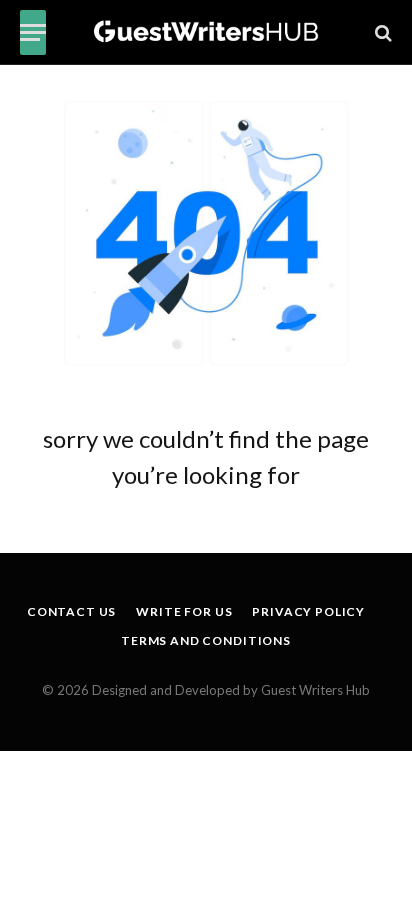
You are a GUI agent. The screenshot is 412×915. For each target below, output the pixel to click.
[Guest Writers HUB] (206, 32)
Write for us (184, 611)
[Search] (381, 32)
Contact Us (71, 611)
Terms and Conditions (206, 640)
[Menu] (33, 32)
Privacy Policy (308, 611)
